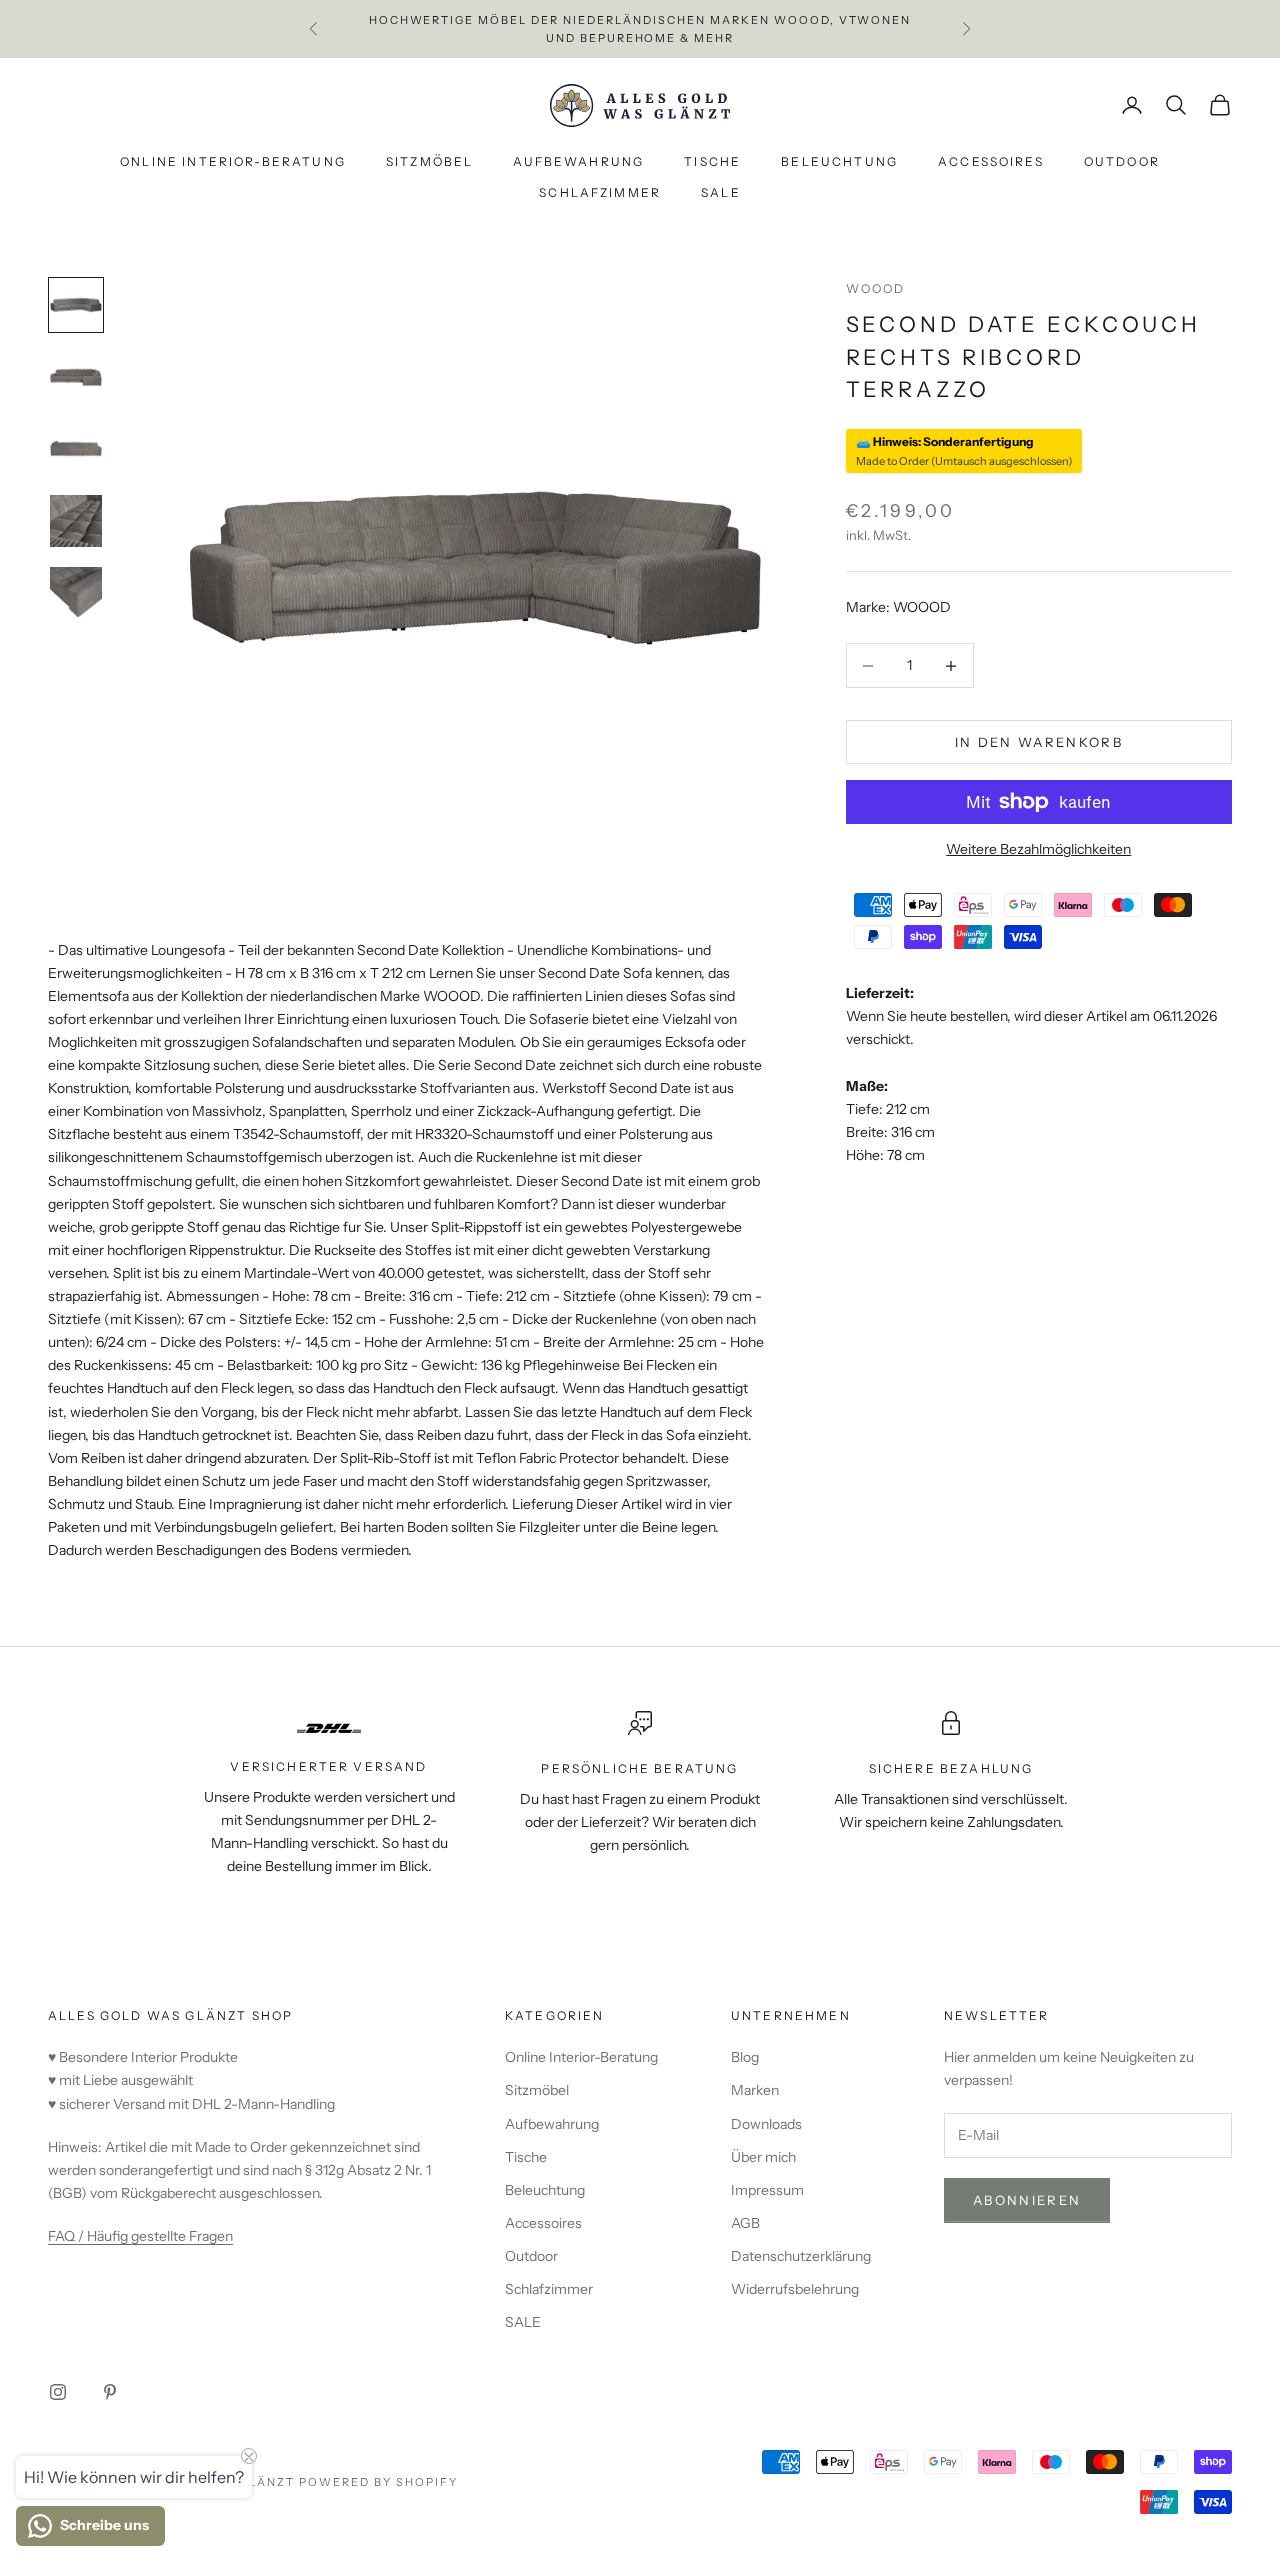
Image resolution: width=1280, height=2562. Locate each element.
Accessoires (991, 162)
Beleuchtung (839, 162)
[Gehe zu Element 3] (76, 449)
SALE (721, 192)
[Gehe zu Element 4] (76, 521)
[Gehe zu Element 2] (76, 377)
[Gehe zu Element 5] (76, 593)
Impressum (767, 2190)
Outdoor (1122, 162)
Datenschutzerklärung (801, 2256)
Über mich (763, 2157)
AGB (745, 2223)
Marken (755, 2090)
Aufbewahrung (578, 162)
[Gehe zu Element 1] (76, 305)
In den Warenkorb (1039, 741)
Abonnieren (1027, 2200)
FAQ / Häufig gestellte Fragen (140, 2236)
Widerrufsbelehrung (795, 2289)
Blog (745, 2057)
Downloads (766, 2124)
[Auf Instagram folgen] (58, 2392)
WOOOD (876, 288)
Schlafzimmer (600, 192)
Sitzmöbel (429, 162)
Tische (712, 162)
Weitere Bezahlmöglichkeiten (1038, 849)
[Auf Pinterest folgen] (110, 2392)
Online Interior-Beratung (233, 162)
